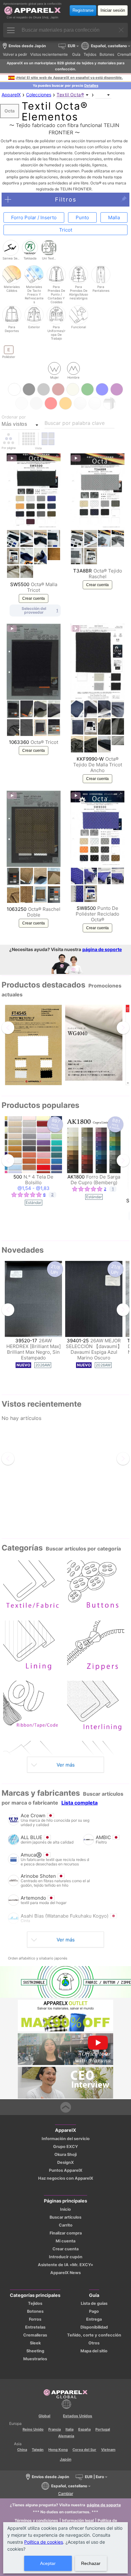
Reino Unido (33, 2429)
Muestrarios (35, 2359)
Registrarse (83, 10)
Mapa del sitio (94, 2351)
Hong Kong (58, 2450)
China (22, 2450)
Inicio (65, 2209)
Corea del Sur (84, 2450)
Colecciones (39, 95)
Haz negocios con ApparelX (66, 2178)
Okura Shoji (65, 2154)
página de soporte (102, 949)
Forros (35, 2319)
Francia (55, 2429)
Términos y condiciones (36, 2520)
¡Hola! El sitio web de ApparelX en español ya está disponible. (69, 78)
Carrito (66, 2225)
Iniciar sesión (113, 10)
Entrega (94, 2319)
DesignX (65, 2162)
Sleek (35, 2343)
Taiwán (38, 2450)
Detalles (91, 86)
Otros (94, 2343)
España (84, 2429)
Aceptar (48, 2563)
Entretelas (35, 2327)
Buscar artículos (65, 2217)
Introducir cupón (66, 2257)
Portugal (103, 2429)
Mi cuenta (65, 2241)
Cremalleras (35, 2335)
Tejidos (35, 2303)
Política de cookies (44, 2542)
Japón (65, 2459)
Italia (69, 2429)
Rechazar (91, 2563)
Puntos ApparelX (66, 2170)
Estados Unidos (78, 2416)
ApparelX (11, 95)
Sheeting (35, 2351)
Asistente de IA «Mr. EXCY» (65, 2265)
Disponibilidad (94, 2327)
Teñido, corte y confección (94, 2335)
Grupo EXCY (65, 2147)
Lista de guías (94, 2303)
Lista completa (79, 1803)
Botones (35, 2311)
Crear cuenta (34, 598)
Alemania (66, 2436)
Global (44, 2416)
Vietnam (108, 2450)
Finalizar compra (66, 2233)
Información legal (78, 2520)
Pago (94, 2311)
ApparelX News (65, 2273)
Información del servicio (66, 2139)
